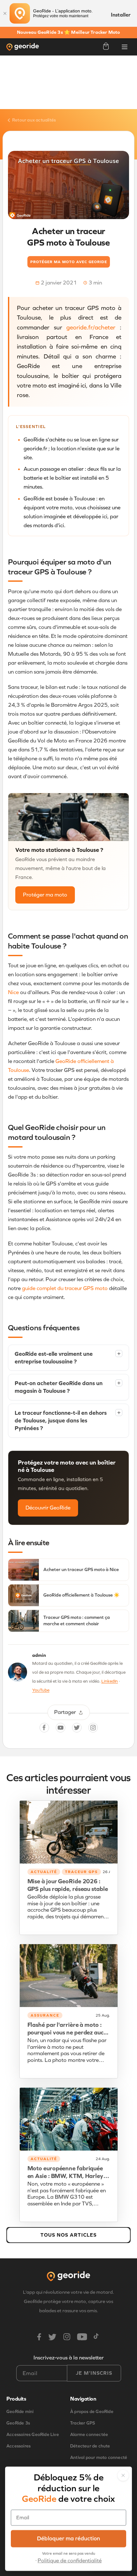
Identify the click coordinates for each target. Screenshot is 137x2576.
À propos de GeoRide (92, 2412)
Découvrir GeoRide (48, 1508)
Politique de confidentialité (70, 2561)
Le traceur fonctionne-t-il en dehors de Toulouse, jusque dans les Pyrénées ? (68, 1421)
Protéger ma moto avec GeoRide (69, 262)
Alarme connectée (89, 2435)
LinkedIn (110, 1681)
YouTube (41, 1690)
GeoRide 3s (18, 2423)
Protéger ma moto (45, 895)
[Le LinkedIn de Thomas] (18, 1674)
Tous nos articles (68, 2235)
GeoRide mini (20, 2412)
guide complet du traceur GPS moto (65, 1288)
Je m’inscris (94, 2373)
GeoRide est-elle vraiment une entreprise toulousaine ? (68, 1358)
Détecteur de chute (90, 2446)
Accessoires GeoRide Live (33, 2435)
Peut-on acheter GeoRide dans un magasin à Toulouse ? (68, 1387)
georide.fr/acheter (91, 327)
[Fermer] (5, 13)
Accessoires (18, 2446)
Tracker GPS (83, 2423)
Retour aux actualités (34, 120)
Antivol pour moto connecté (99, 2458)
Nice (13, 992)
